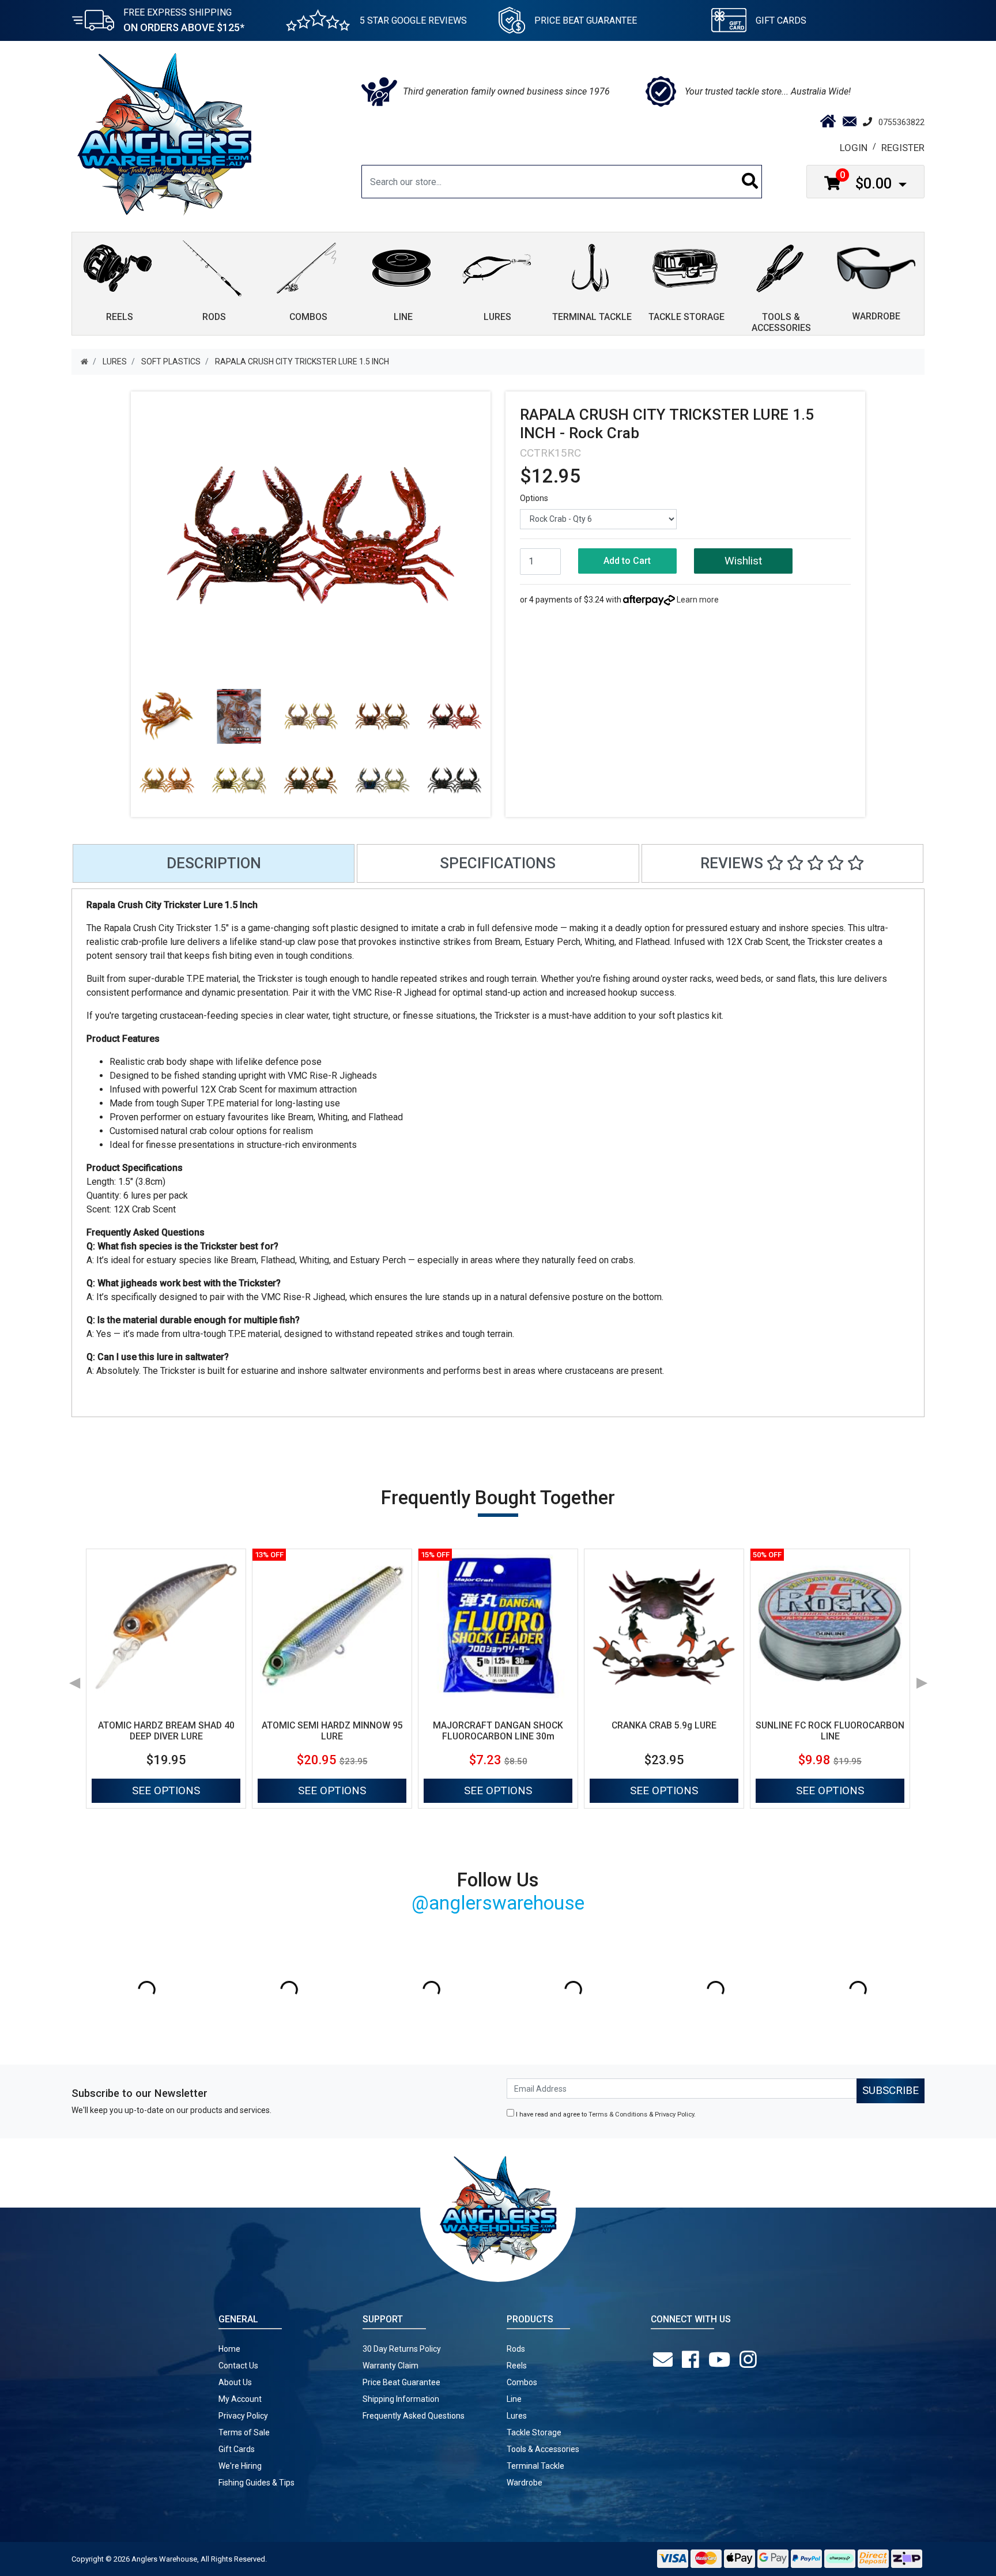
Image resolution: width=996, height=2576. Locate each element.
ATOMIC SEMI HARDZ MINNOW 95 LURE (332, 1731)
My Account (240, 2399)
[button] (743, 561)
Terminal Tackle (535, 2466)
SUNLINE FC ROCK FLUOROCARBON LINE (830, 1731)
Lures (517, 2416)
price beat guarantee (586, 20)
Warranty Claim (391, 2366)
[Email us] (665, 2360)
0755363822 (901, 122)
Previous (74, 1679)
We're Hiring (240, 2466)
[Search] (750, 182)
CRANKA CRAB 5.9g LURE (664, 1725)
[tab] (214, 863)
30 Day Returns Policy (402, 2349)
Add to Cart (627, 561)
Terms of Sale (244, 2432)
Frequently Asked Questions (414, 2416)
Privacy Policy (674, 2114)
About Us (235, 2382)
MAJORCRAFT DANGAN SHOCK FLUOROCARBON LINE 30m (498, 1731)
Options (534, 498)
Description (214, 863)
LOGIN (854, 148)
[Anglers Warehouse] (164, 133)
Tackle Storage (534, 2432)
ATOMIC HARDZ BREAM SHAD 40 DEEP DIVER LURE (166, 1731)
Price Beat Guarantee (401, 2382)
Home (229, 2349)
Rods (516, 2349)
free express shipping (184, 20)
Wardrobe (525, 2483)
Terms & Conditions (618, 2114)
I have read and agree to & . (605, 2114)
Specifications (498, 863)
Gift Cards (781, 20)
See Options (166, 1790)
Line (514, 2399)
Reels (517, 2366)
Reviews (733, 863)
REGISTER (903, 148)
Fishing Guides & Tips (256, 2483)
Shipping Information (401, 2399)
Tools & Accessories (543, 2449)
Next (922, 1679)
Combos (522, 2382)
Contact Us (238, 2366)
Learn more (698, 600)
